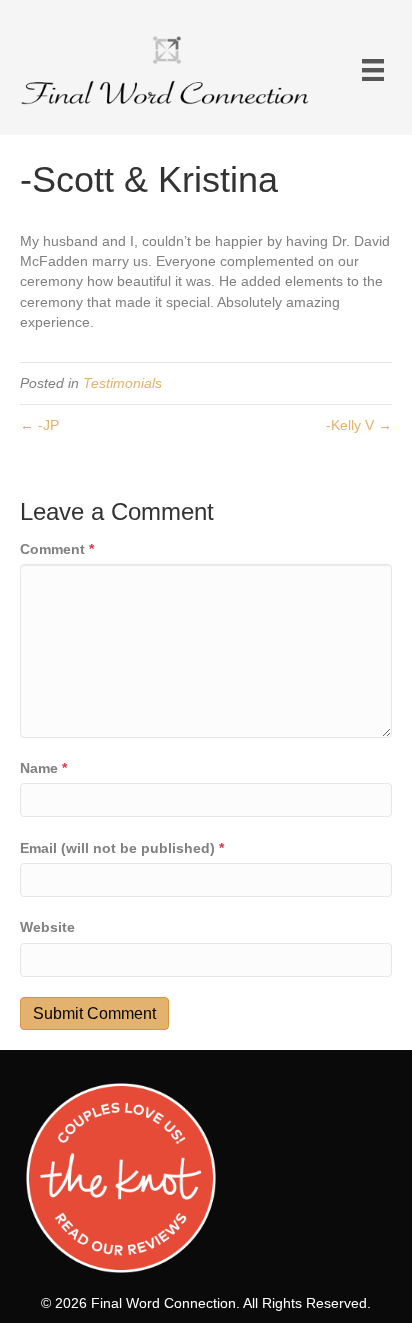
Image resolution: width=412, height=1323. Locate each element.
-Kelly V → (359, 425)
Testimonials (122, 383)
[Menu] (373, 70)
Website (47, 927)
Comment (57, 549)
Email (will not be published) (122, 848)
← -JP (39, 425)
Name (43, 768)
